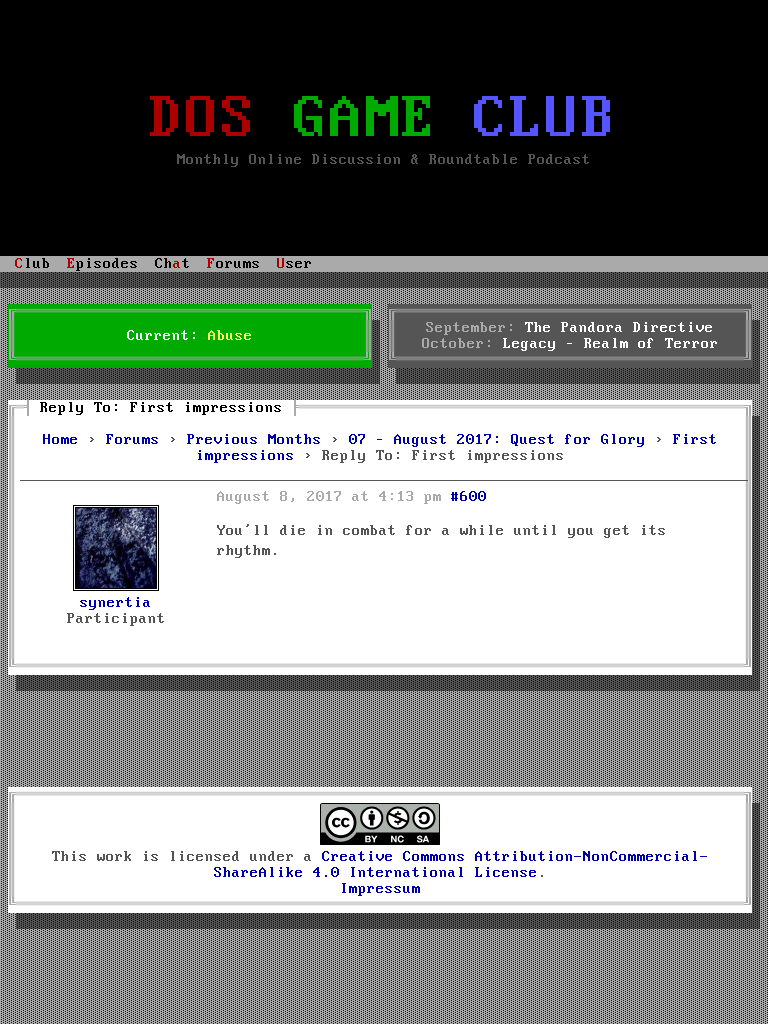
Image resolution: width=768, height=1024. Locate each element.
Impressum (380, 889)
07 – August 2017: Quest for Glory (497, 440)
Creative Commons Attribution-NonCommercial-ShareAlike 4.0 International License (461, 865)
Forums (133, 440)
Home (61, 440)
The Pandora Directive (619, 328)
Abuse (230, 336)
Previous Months (254, 440)
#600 (469, 497)
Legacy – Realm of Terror (611, 344)
